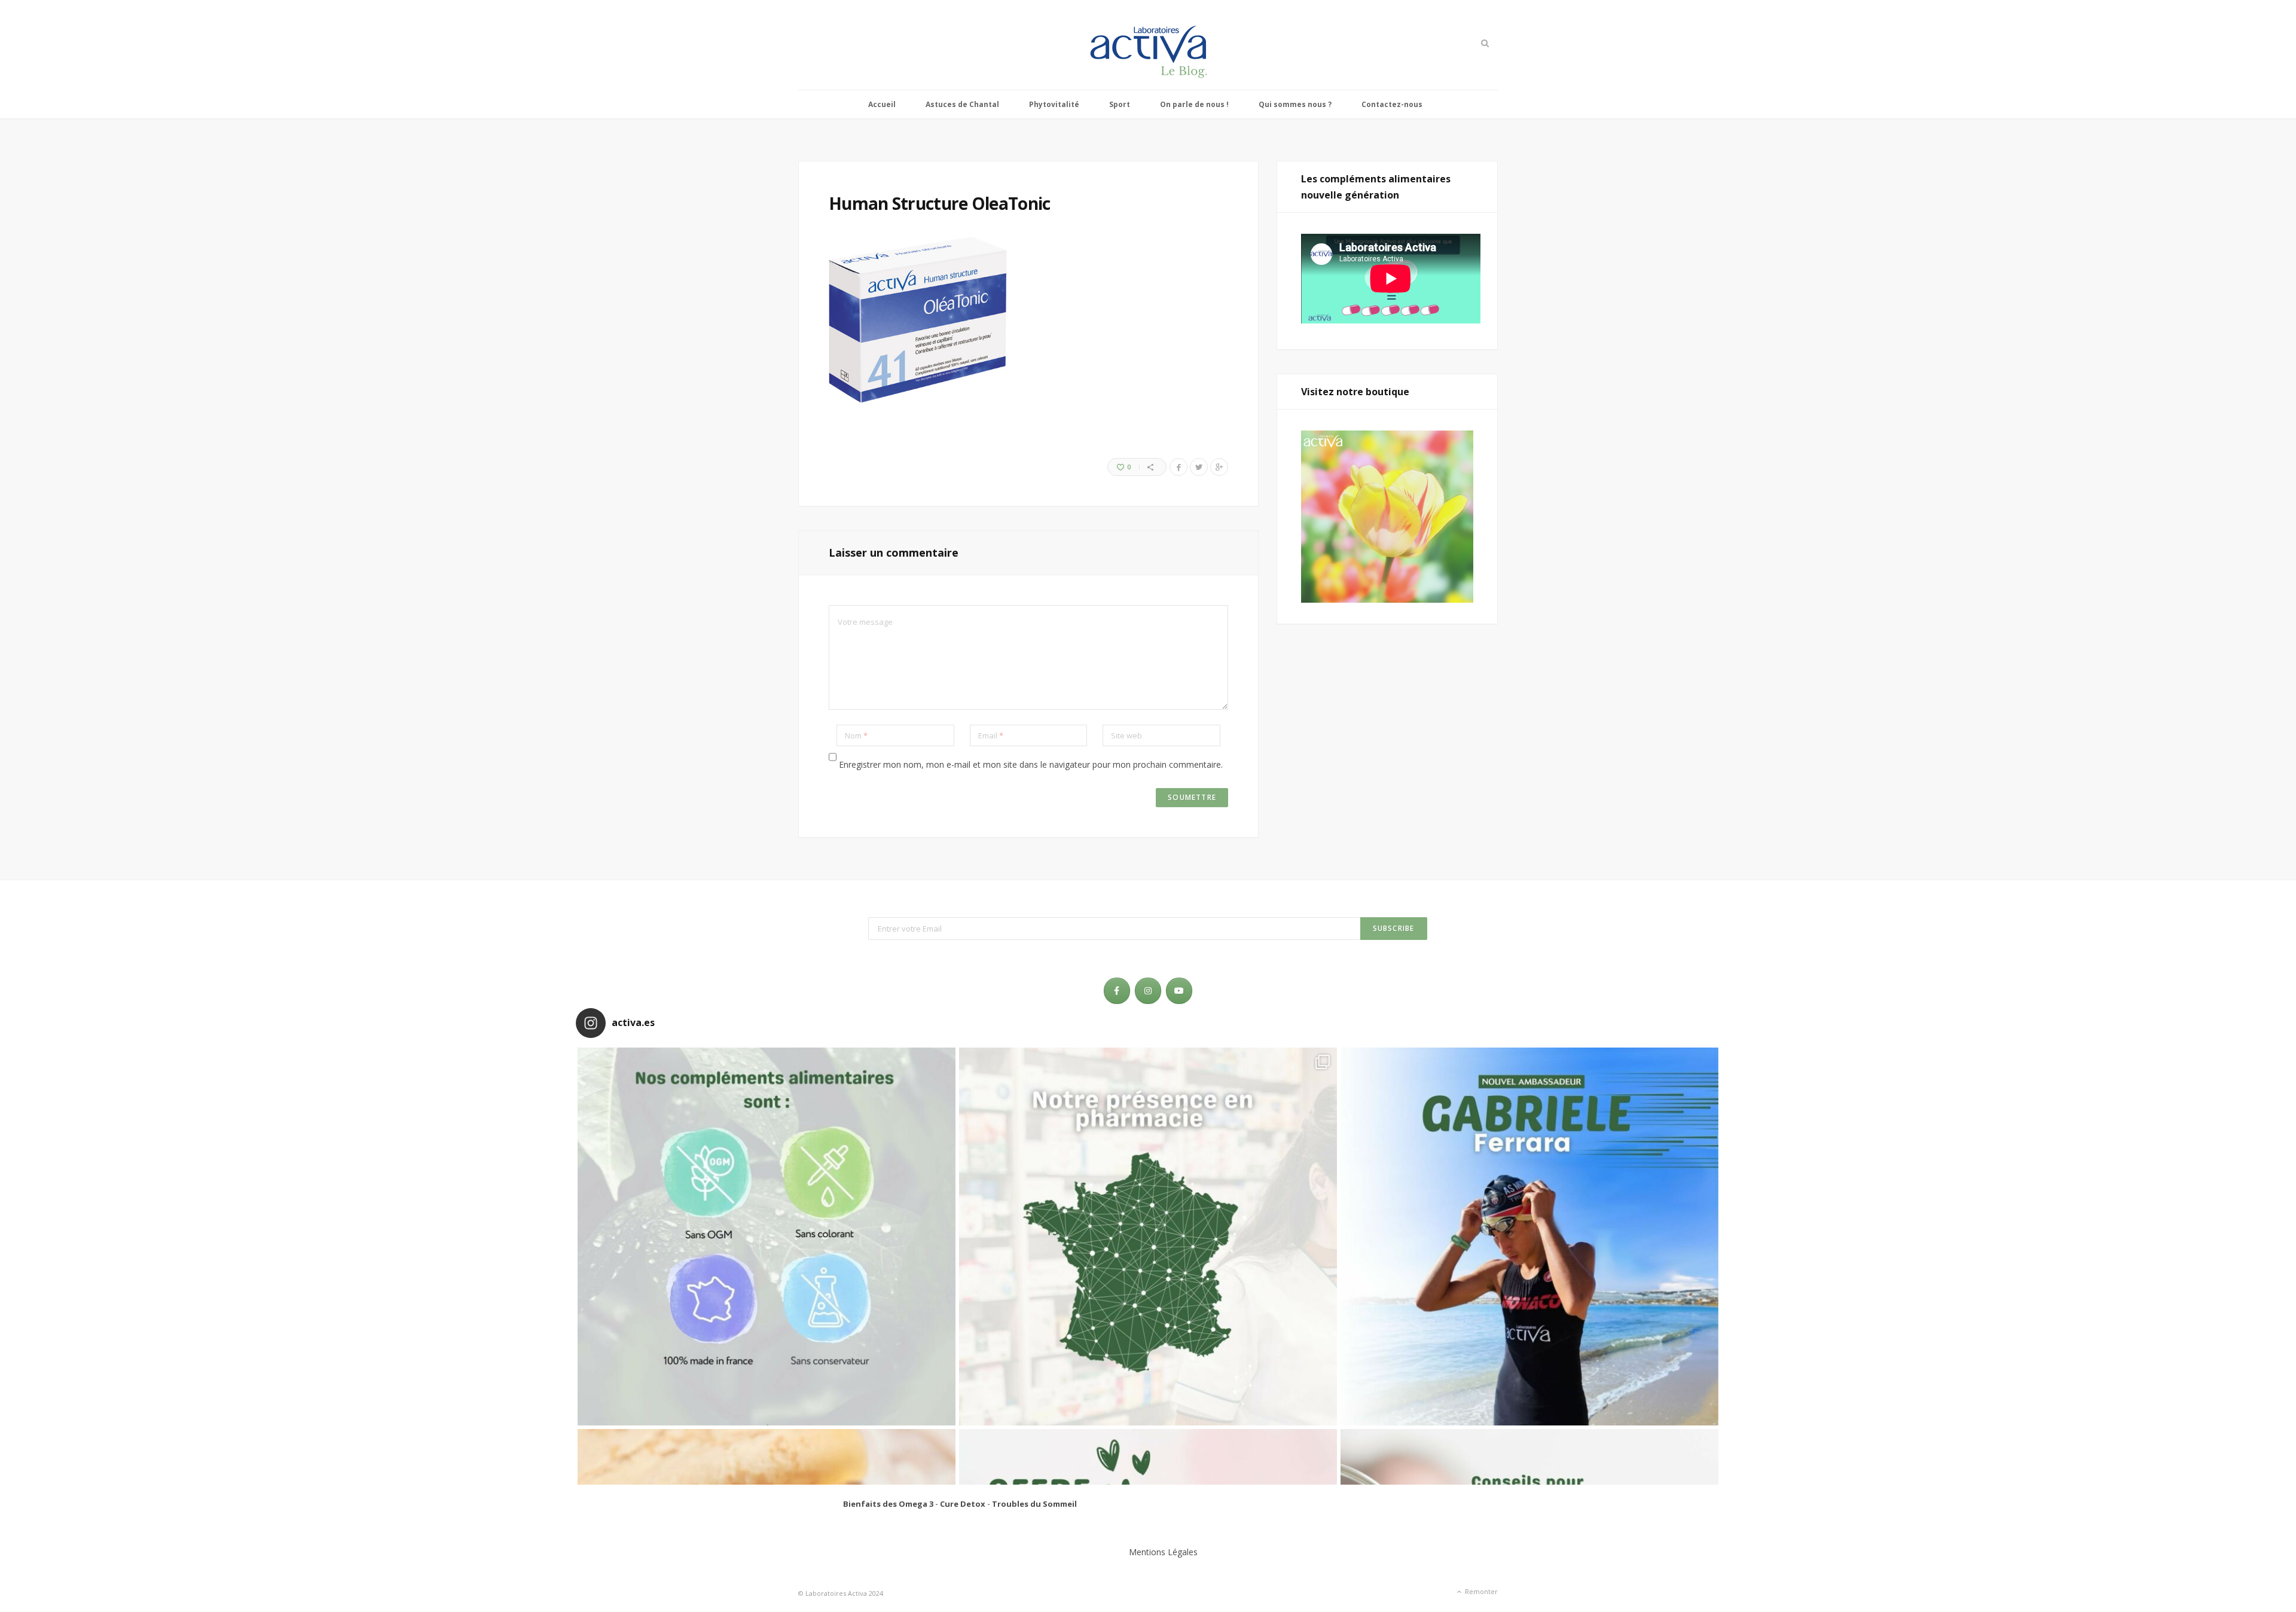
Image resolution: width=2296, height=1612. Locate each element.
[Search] (1484, 43)
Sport (1120, 104)
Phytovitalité (1054, 104)
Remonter (1480, 1591)
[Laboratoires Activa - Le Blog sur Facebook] (1117, 991)
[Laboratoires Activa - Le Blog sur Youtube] (1179, 991)
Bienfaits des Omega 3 (888, 1504)
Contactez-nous (1392, 104)
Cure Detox (963, 1504)
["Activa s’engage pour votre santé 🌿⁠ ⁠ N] (767, 1237)
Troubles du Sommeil (1034, 1504)
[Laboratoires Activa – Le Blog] (1148, 45)
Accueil (882, 104)
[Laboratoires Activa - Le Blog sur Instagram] (1148, 991)
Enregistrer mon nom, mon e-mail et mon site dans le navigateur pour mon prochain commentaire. (1031, 764)
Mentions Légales (1163, 1552)
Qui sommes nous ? (1295, 104)
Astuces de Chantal (962, 104)
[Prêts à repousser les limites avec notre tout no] (1529, 1237)
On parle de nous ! (1194, 104)
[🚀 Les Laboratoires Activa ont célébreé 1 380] (1148, 1237)
